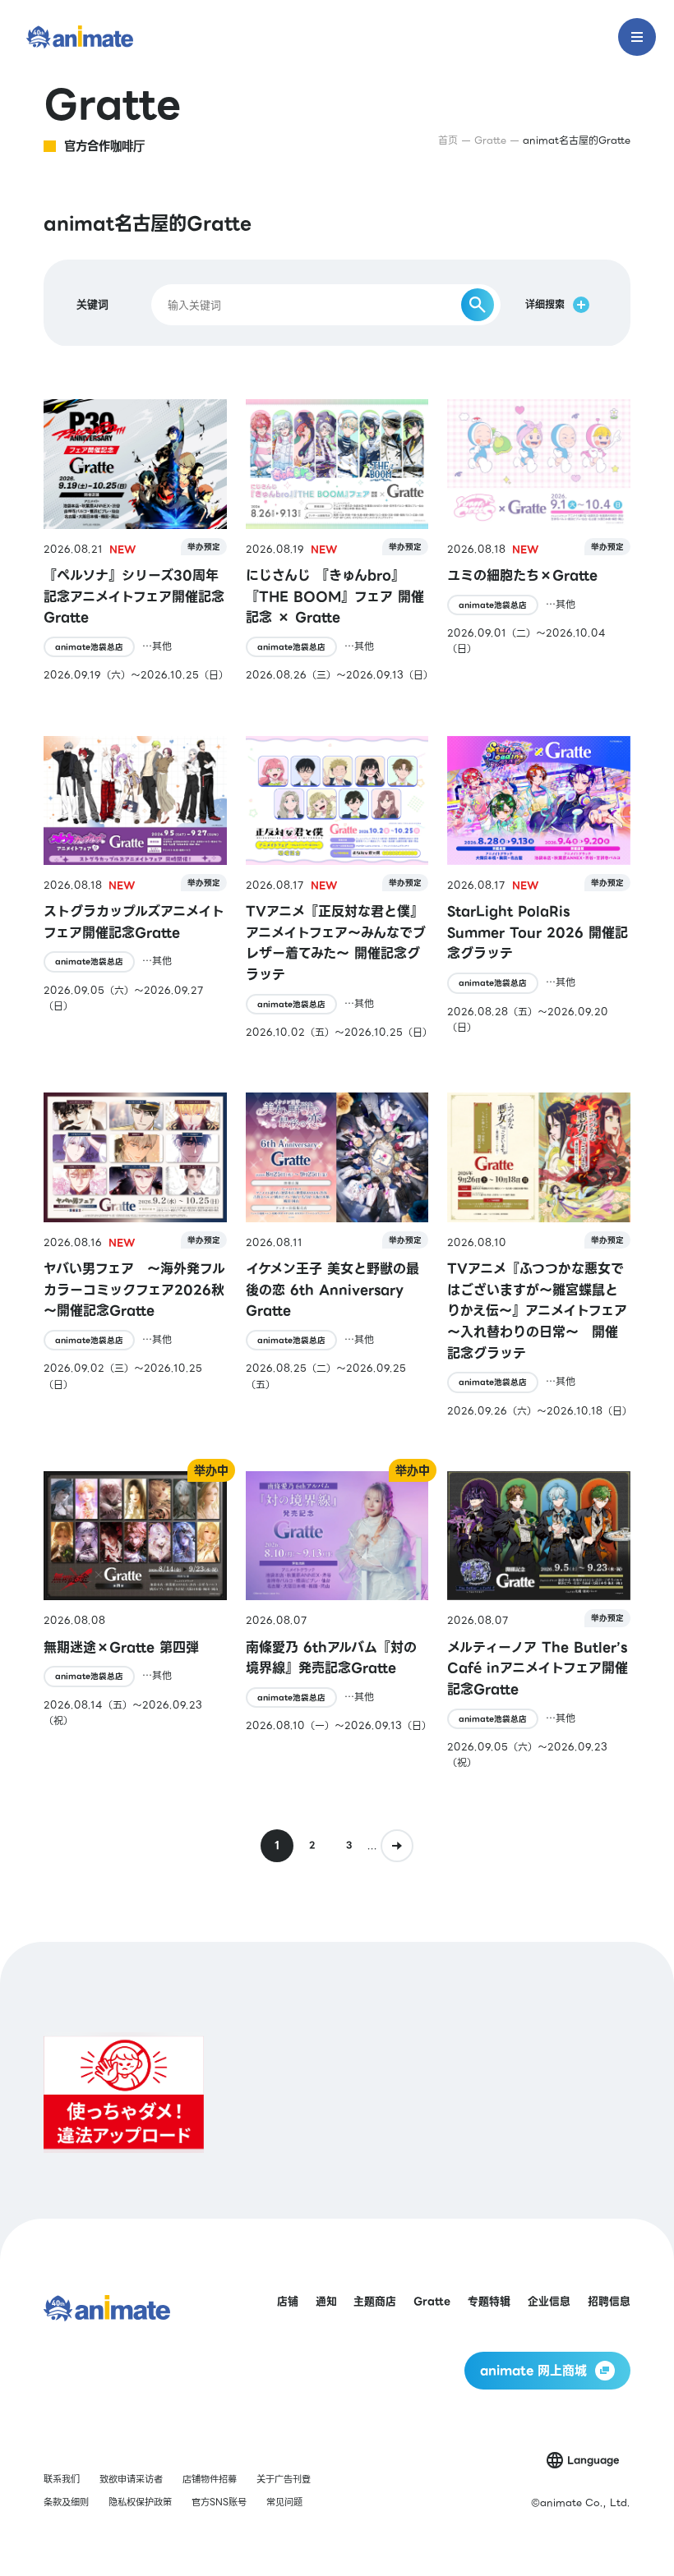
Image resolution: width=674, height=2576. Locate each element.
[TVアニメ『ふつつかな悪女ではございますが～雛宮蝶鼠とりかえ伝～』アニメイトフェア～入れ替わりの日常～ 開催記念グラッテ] (539, 1255)
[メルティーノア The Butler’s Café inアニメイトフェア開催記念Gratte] (539, 1621)
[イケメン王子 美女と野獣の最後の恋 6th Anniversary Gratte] (337, 1255)
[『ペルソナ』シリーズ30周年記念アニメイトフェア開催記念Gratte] (135, 541)
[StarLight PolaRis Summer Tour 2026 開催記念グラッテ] (539, 888)
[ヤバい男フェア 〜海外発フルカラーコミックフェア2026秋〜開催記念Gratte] (135, 1255)
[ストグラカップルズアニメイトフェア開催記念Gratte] (135, 888)
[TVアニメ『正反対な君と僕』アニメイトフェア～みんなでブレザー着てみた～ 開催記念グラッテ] (337, 888)
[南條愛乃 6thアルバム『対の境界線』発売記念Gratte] (337, 1621)
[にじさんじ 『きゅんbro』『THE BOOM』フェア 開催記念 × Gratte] (337, 541)
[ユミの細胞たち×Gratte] (539, 541)
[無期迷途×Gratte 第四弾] (135, 1621)
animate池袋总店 (89, 647)
